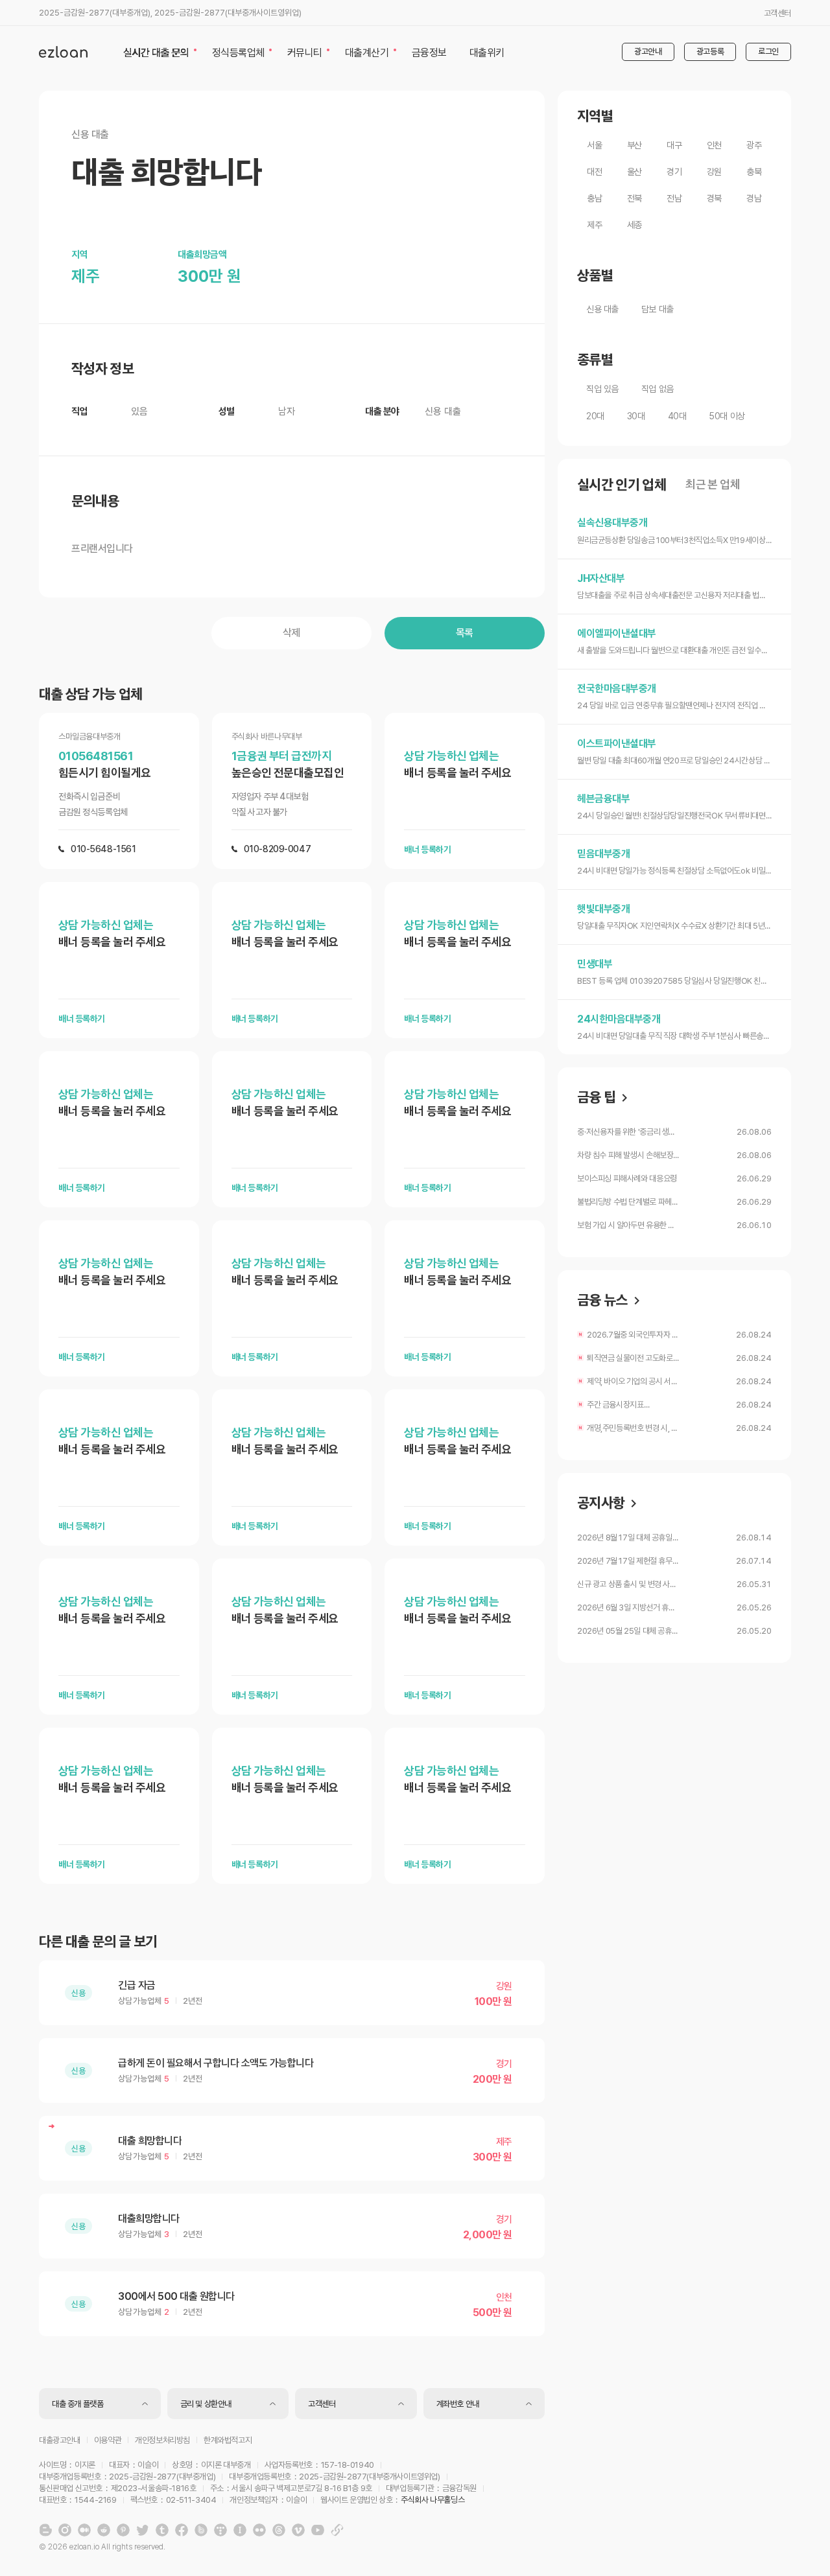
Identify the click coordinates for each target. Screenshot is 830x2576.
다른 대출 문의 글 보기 (98, 1942)
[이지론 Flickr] (259, 2530)
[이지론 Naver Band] (201, 2530)
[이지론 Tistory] (220, 2530)
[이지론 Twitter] (143, 2530)
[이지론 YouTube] (318, 2530)
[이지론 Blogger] (45, 2530)
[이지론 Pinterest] (123, 2530)
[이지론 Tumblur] (162, 2530)
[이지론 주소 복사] (337, 2530)
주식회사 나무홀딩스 (433, 2500)
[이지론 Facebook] (182, 2530)
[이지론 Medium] (84, 2530)
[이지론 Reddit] (104, 2530)
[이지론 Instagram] (65, 2530)
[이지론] (63, 52)
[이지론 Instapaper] (240, 2530)
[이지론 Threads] (279, 2530)
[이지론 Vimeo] (298, 2530)
